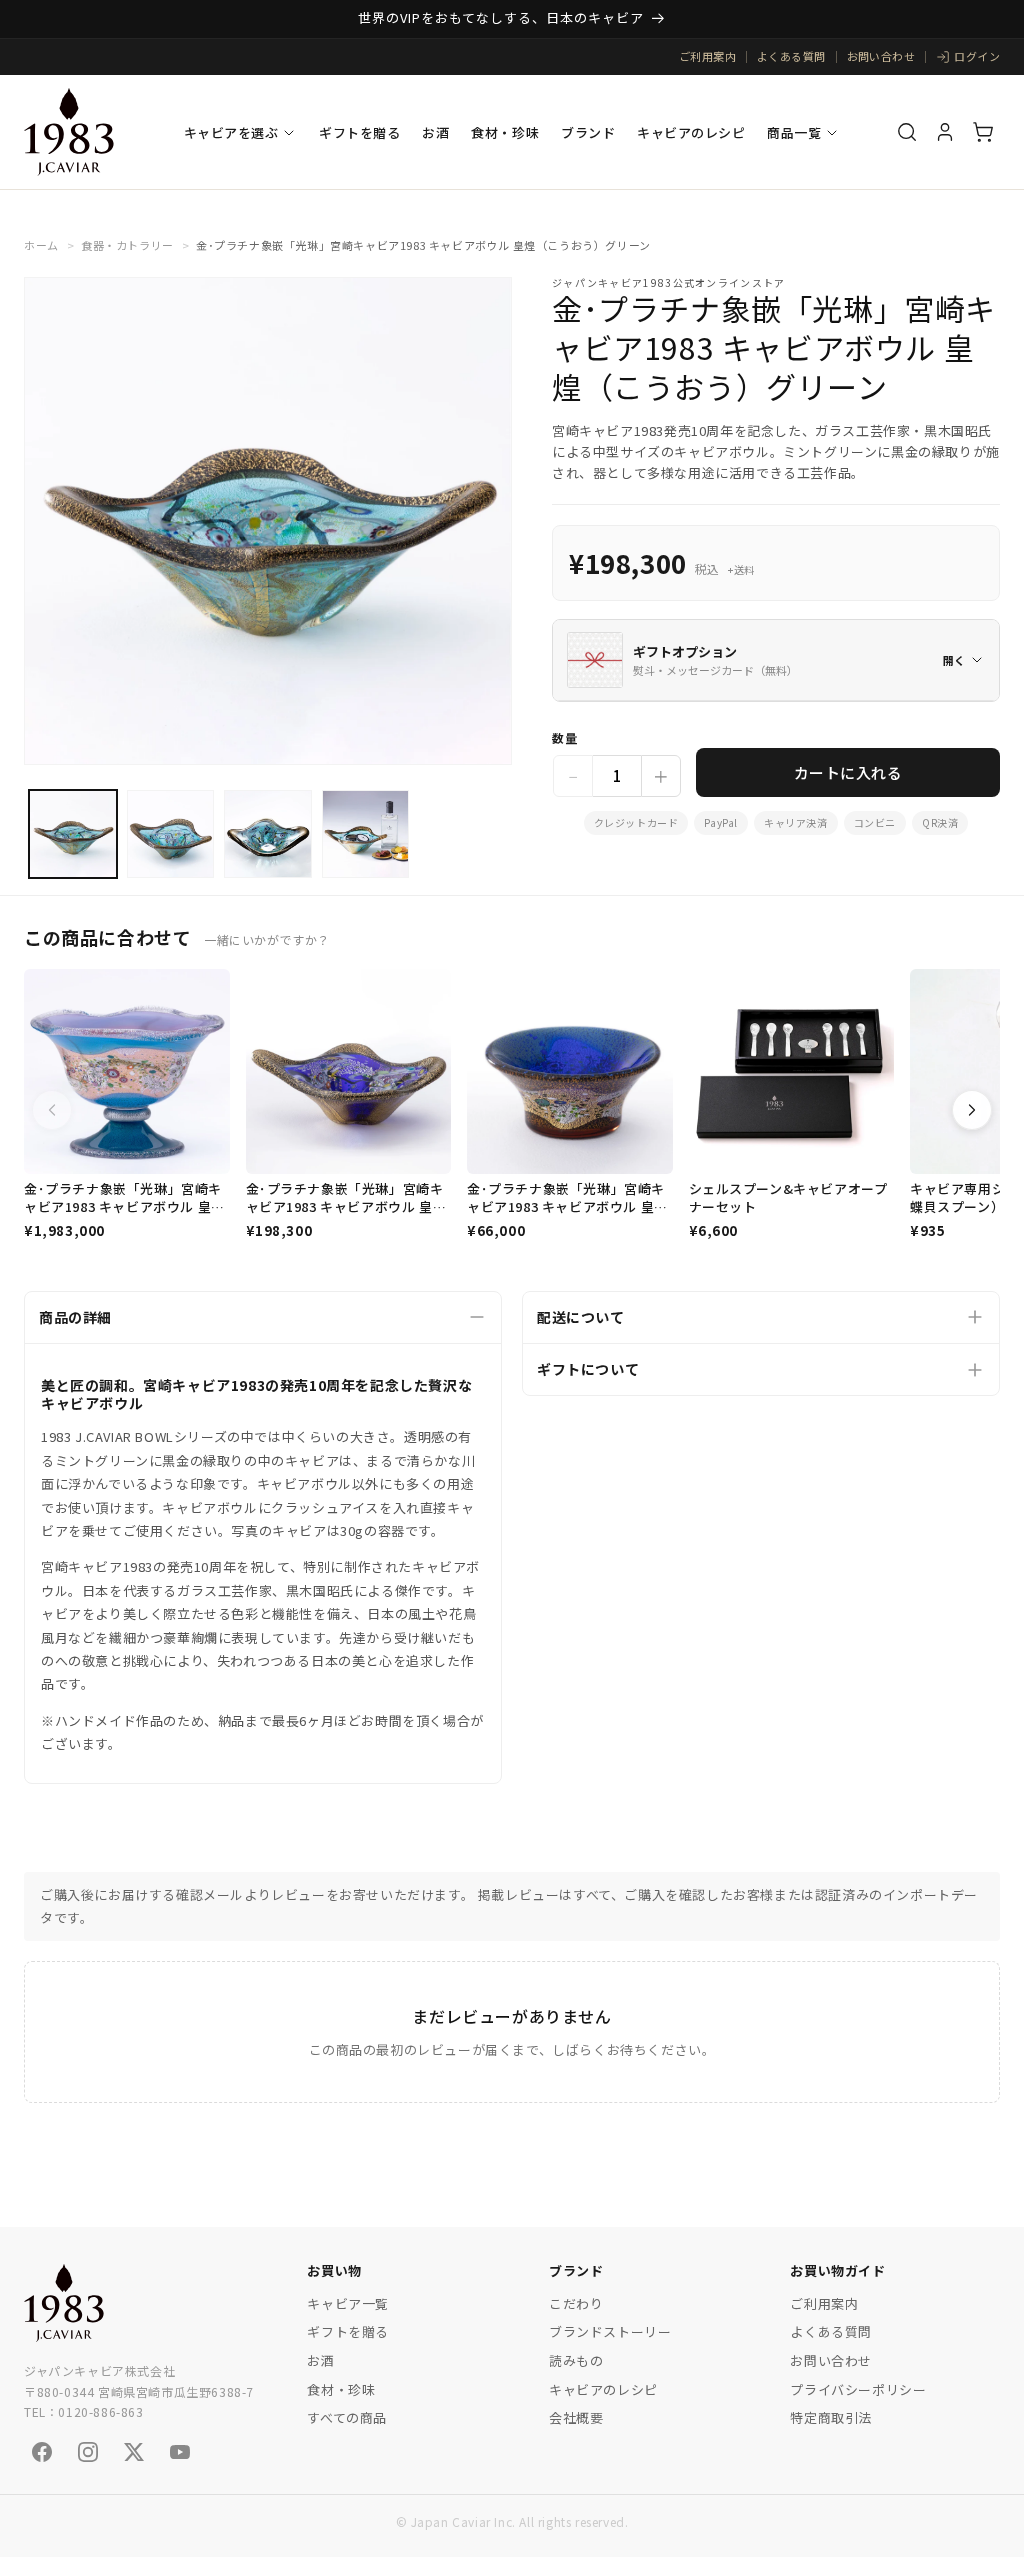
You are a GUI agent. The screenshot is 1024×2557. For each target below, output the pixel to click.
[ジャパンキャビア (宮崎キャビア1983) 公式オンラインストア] (69, 132)
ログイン (977, 56)
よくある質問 (791, 56)
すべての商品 (347, 2417)
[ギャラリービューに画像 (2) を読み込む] (171, 834)
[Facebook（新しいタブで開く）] (42, 2452)
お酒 (435, 132)
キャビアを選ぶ (231, 132)
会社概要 (576, 2417)
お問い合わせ (881, 56)
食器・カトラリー (127, 245)
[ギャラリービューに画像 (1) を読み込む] (73, 834)
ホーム (41, 245)
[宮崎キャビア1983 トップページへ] (64, 2303)
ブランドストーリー (610, 2331)
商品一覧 (794, 132)
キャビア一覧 (348, 2303)
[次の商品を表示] (972, 1110)
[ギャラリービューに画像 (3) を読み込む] (268, 834)
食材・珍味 (505, 132)
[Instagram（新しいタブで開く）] (88, 2452)
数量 (564, 737)
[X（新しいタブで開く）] (134, 2452)
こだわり (576, 2303)
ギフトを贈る (359, 132)
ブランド (588, 132)
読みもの (576, 2360)
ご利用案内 (707, 56)
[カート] (983, 132)
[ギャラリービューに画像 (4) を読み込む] (366, 834)
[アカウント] (945, 132)
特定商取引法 (831, 2417)
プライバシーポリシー (858, 2389)
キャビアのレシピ (691, 132)
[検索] (907, 132)
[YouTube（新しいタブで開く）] (180, 2452)
